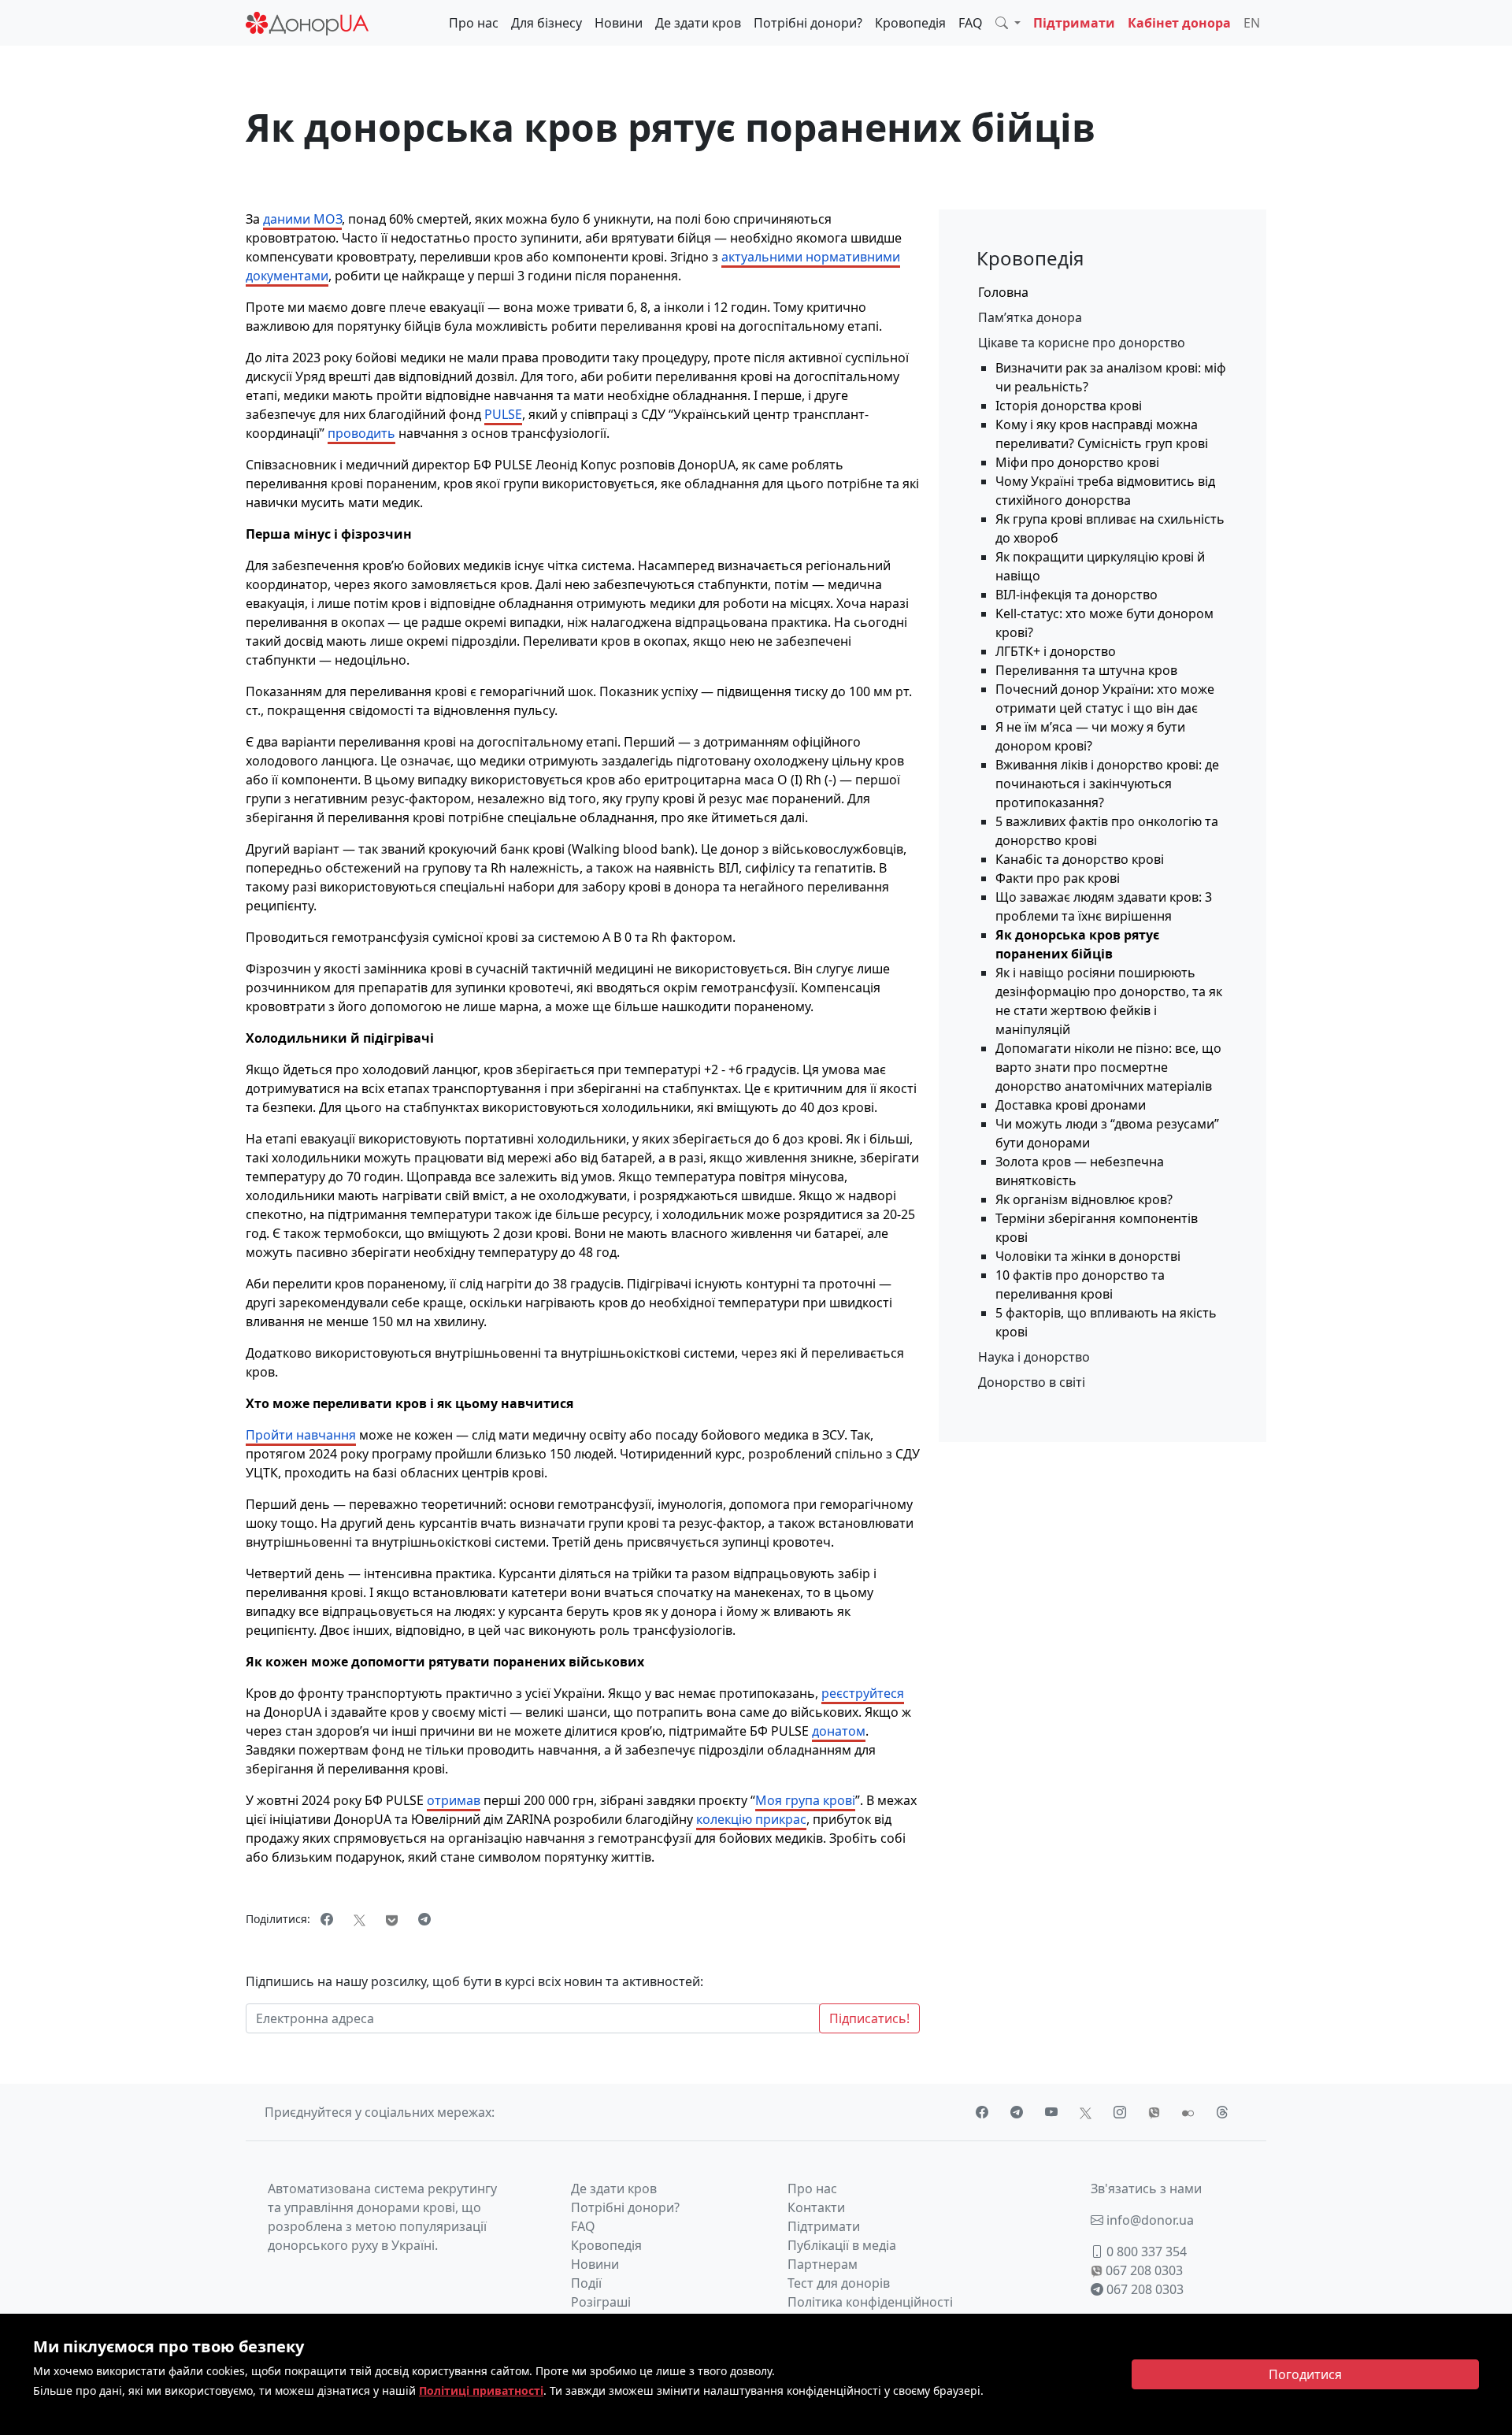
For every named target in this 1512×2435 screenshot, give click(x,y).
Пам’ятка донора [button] (1030, 317)
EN (1252, 23)
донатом (839, 1731)
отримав (454, 1800)
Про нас (474, 23)
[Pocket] (392, 1919)
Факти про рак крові (1058, 878)
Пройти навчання (301, 1435)
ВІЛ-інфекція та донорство (1077, 595)
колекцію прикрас (751, 1819)
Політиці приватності (481, 2391)
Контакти (816, 2207)
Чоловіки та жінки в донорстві (1088, 1256)
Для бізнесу (547, 23)
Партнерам (823, 2264)
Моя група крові (805, 1800)
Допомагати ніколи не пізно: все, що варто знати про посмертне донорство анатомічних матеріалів (1108, 1067)
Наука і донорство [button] (1034, 1357)
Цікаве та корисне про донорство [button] (1082, 343)
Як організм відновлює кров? (1084, 1199)
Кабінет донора (1179, 23)
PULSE (503, 414)
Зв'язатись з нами (1146, 2189)
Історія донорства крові (1069, 406)
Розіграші (601, 2302)
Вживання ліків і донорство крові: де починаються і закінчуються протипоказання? (1107, 784)
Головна (1003, 292)
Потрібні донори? (808, 23)
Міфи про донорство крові (1077, 462)
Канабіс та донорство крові (1080, 859)
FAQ (971, 23)
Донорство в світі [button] (1032, 1382)
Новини (619, 23)
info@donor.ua (1149, 2220)
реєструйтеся (863, 1693)
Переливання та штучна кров (1086, 670)
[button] (1008, 23)
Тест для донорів (839, 2283)
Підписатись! (869, 2018)
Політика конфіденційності (870, 2302)
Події (586, 2283)
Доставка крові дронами (1071, 1105)
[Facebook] (327, 1919)
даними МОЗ (302, 219)
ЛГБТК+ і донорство (1056, 651)
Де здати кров (698, 23)
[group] (1103, 317)
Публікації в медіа (842, 2245)
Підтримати (1074, 23)
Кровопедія (910, 23)
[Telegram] (424, 1919)
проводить (361, 433)
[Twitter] (359, 1919)
